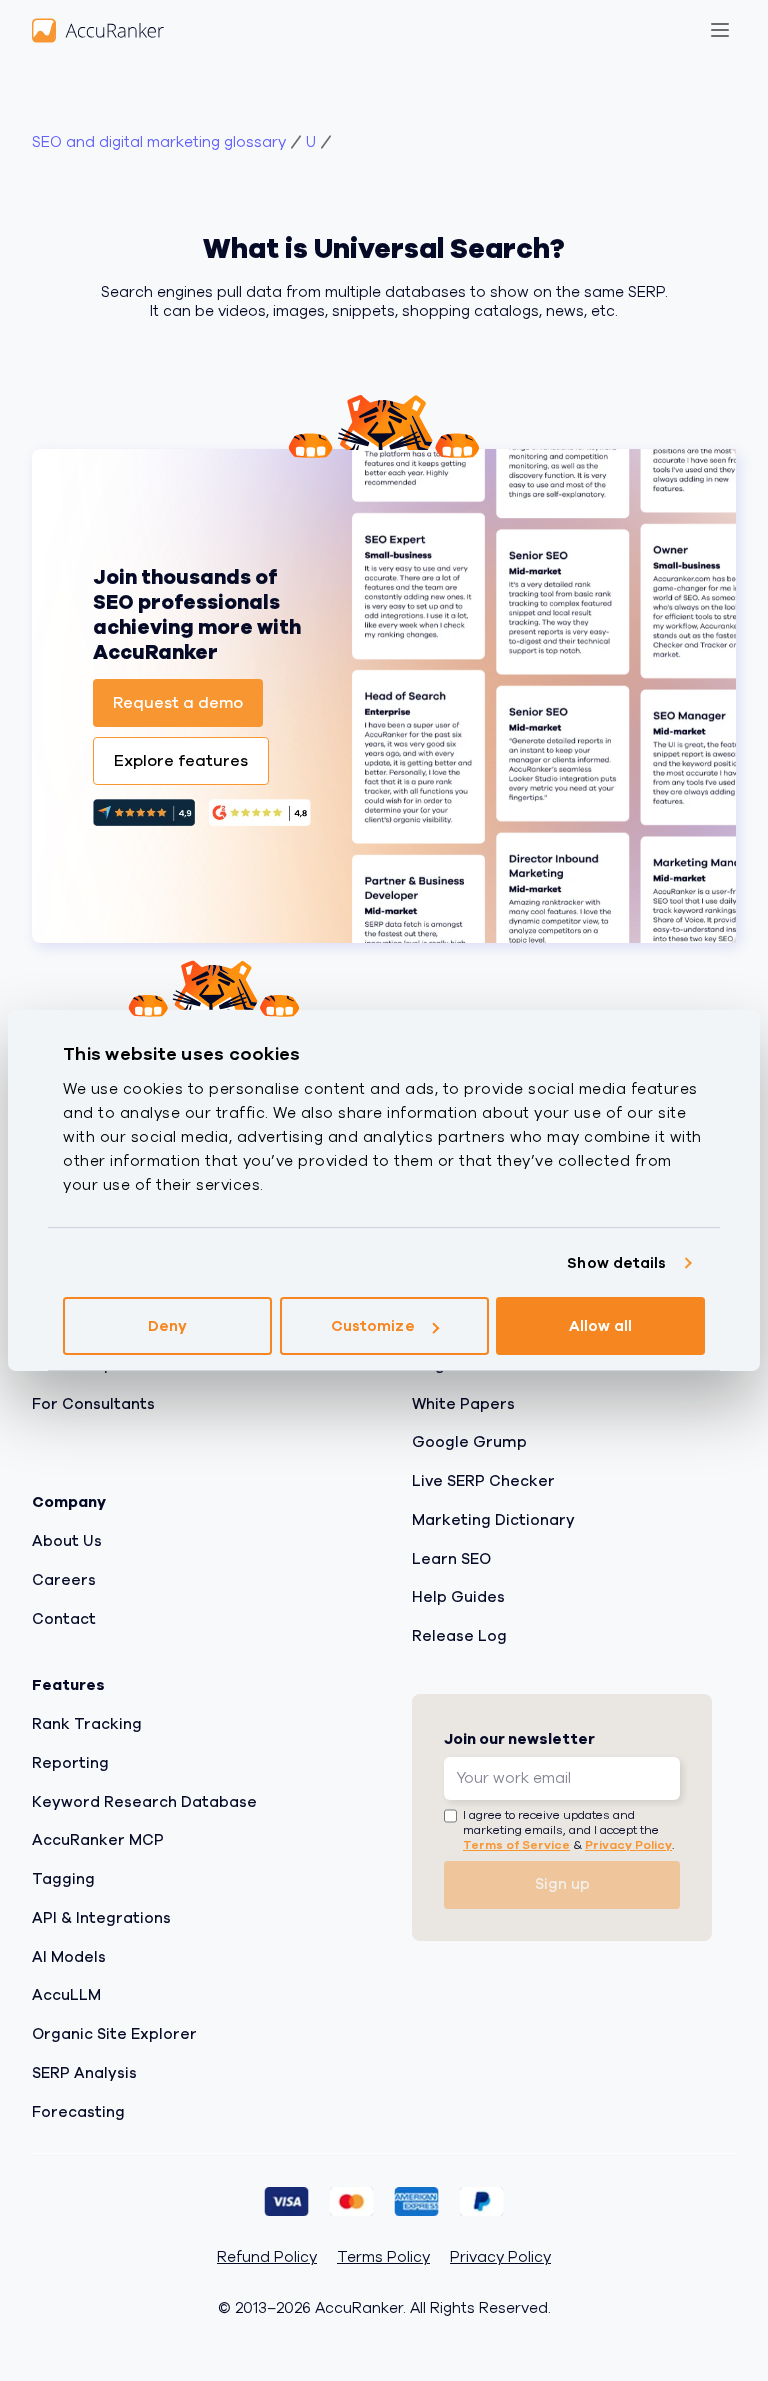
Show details (616, 1263)
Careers (64, 1579)
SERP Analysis (84, 2072)
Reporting (70, 1762)
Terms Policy (383, 2257)
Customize (373, 1326)
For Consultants (93, 1403)
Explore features (181, 761)
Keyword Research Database (144, 1801)
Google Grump (469, 1442)
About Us (67, 1541)
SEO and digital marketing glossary (159, 142)
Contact (64, 1618)
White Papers (463, 1403)
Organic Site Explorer (114, 2034)
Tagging (63, 1879)
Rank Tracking (87, 1724)
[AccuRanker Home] (98, 30)
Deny (167, 1326)
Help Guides (458, 1597)
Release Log (459, 1636)
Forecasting (78, 2111)
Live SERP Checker (483, 1481)
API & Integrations (101, 1917)
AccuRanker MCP (98, 1840)
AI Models (69, 1956)
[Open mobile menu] (720, 30)
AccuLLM (66, 1995)
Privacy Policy (628, 1844)
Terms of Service (516, 1844)
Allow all (601, 1326)
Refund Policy (267, 2257)
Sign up (562, 1884)
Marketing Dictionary (493, 1519)
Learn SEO (451, 1558)
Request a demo (178, 703)
